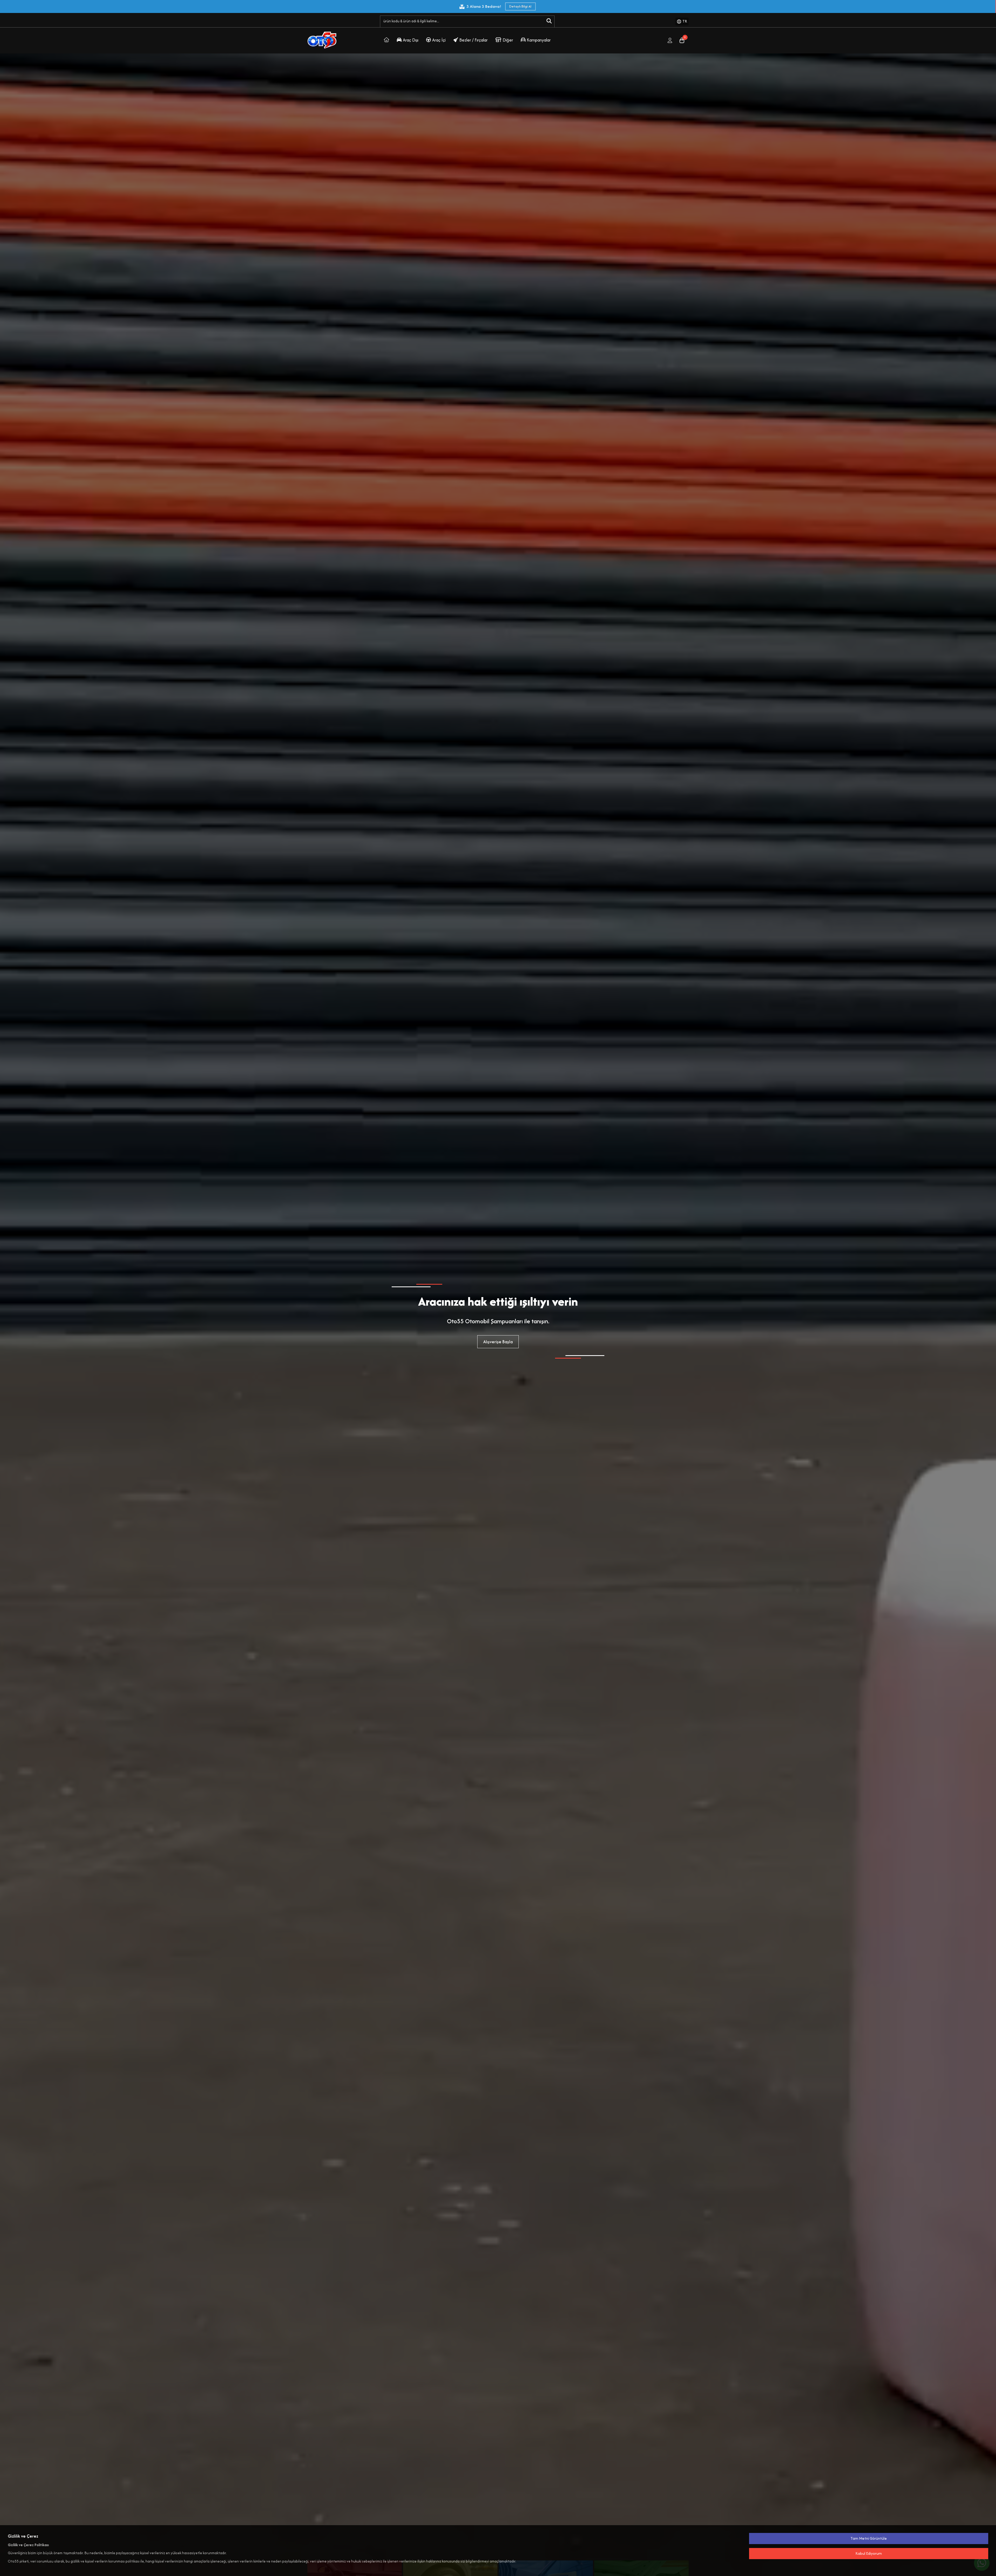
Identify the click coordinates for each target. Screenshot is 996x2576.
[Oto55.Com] (386, 40)
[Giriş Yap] (670, 40)
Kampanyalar (539, 40)
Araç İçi (439, 40)
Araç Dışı (411, 40)
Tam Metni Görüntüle (869, 2538)
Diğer (508, 40)
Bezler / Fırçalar (473, 40)
